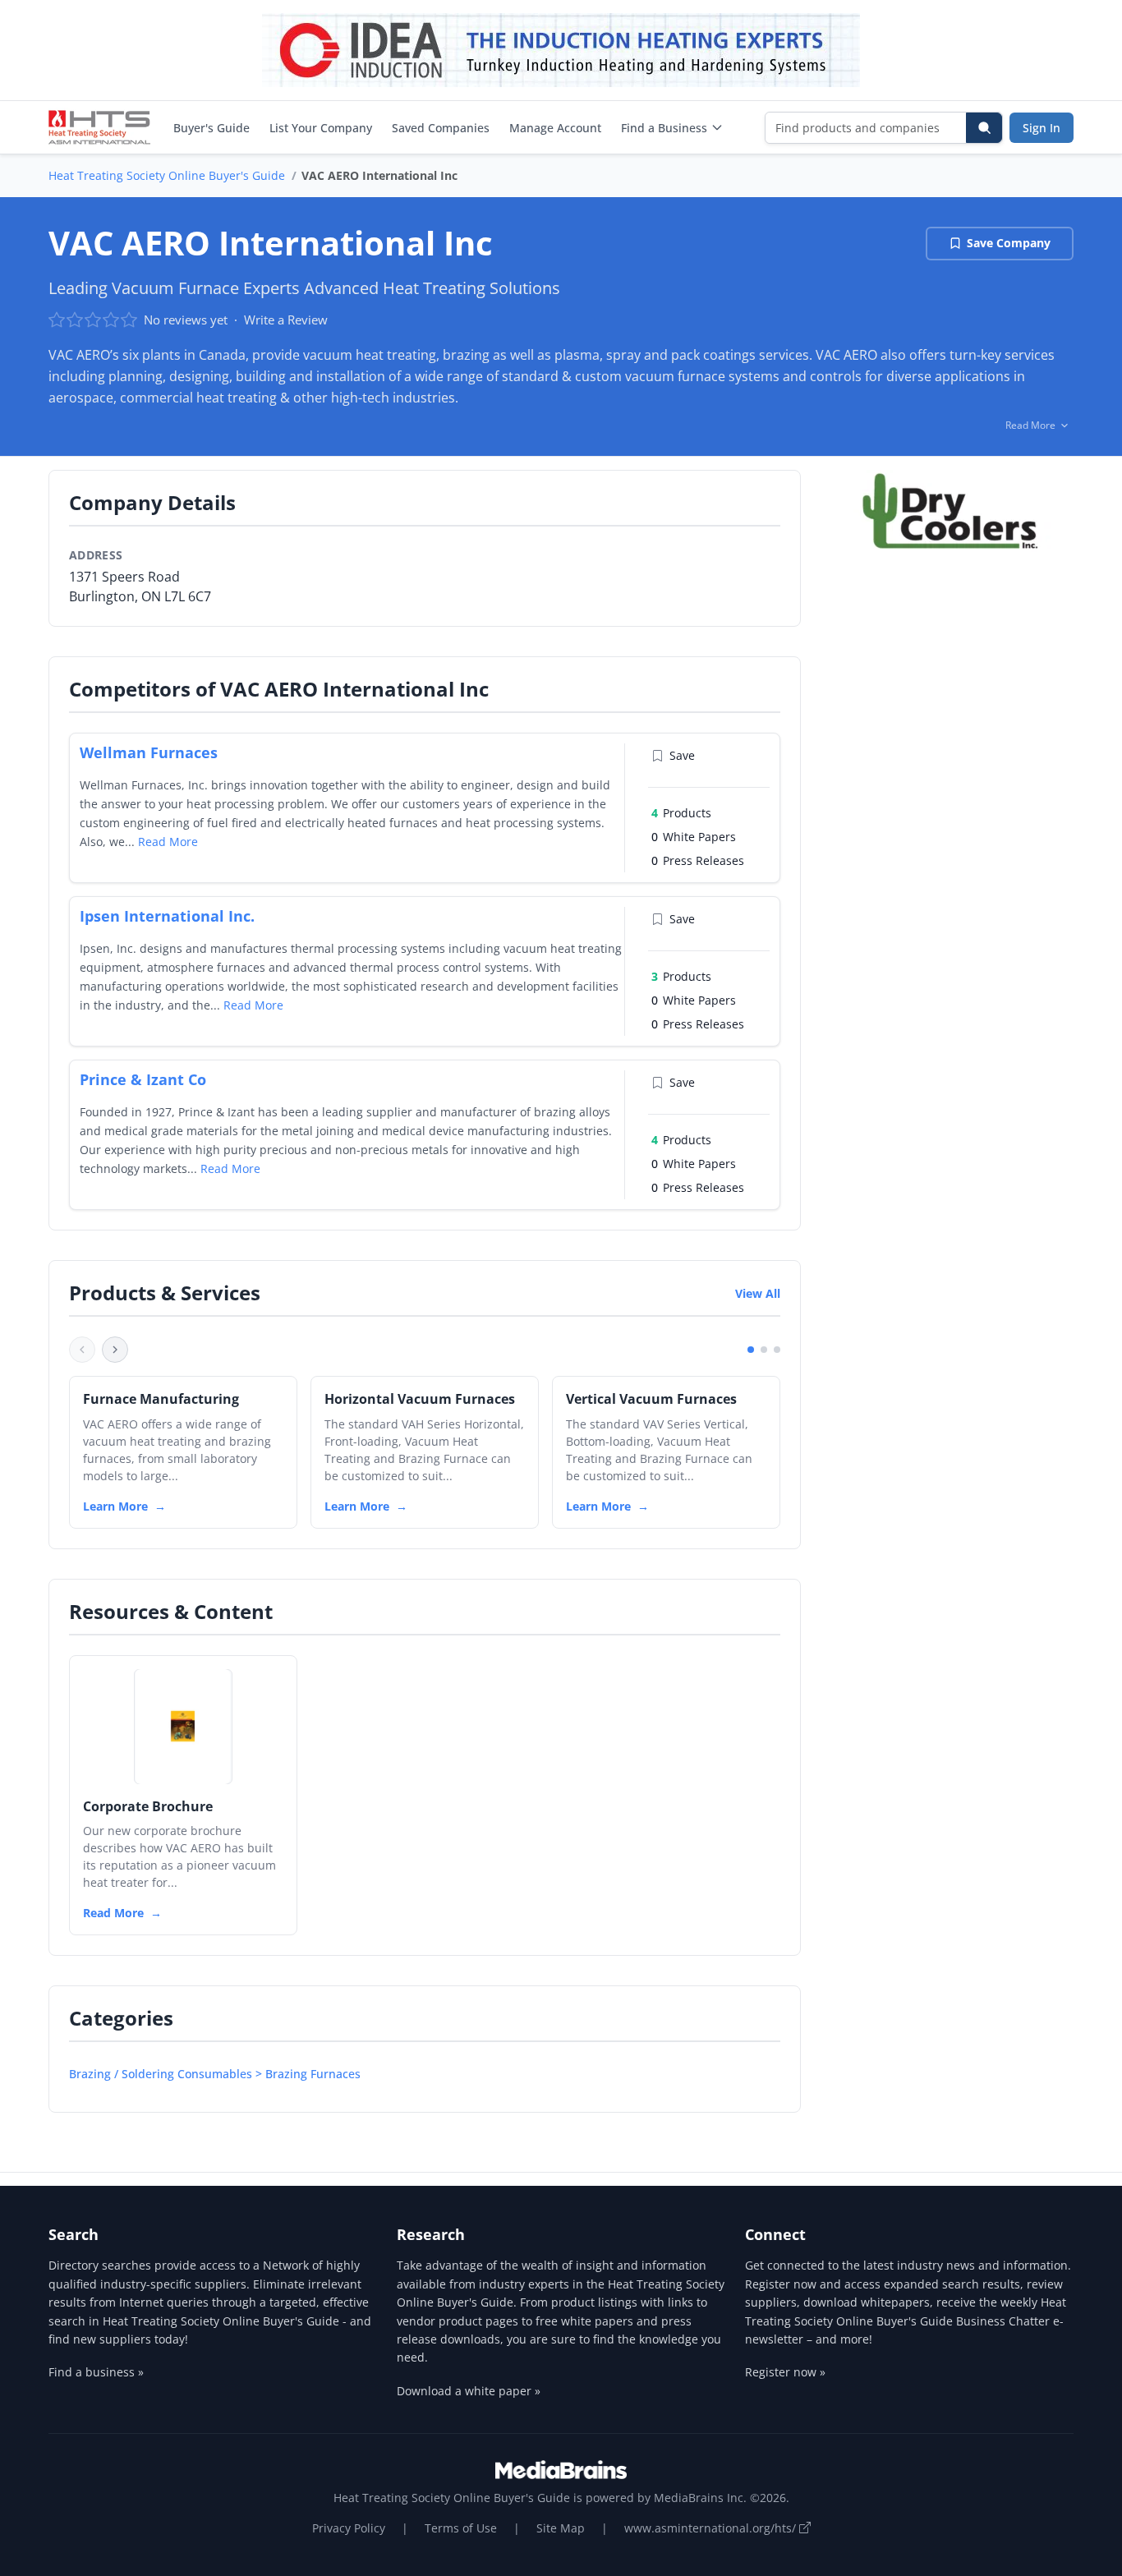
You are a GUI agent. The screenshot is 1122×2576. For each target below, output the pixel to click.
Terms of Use (461, 2528)
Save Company (1009, 243)
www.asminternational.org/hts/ (712, 2528)
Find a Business (664, 128)
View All (758, 1293)
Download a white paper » (469, 2391)
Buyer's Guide (212, 128)
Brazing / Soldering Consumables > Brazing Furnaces (215, 2074)
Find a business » (96, 2372)
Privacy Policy (349, 2528)
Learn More (115, 1506)
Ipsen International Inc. (167, 916)
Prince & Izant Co (143, 1079)
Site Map (561, 2528)
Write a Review (286, 320)
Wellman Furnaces (149, 752)
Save (682, 755)
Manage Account (555, 128)
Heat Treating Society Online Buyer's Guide (167, 175)
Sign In (1042, 128)
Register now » (785, 2372)
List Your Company (321, 128)
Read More (168, 842)
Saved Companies (441, 128)
